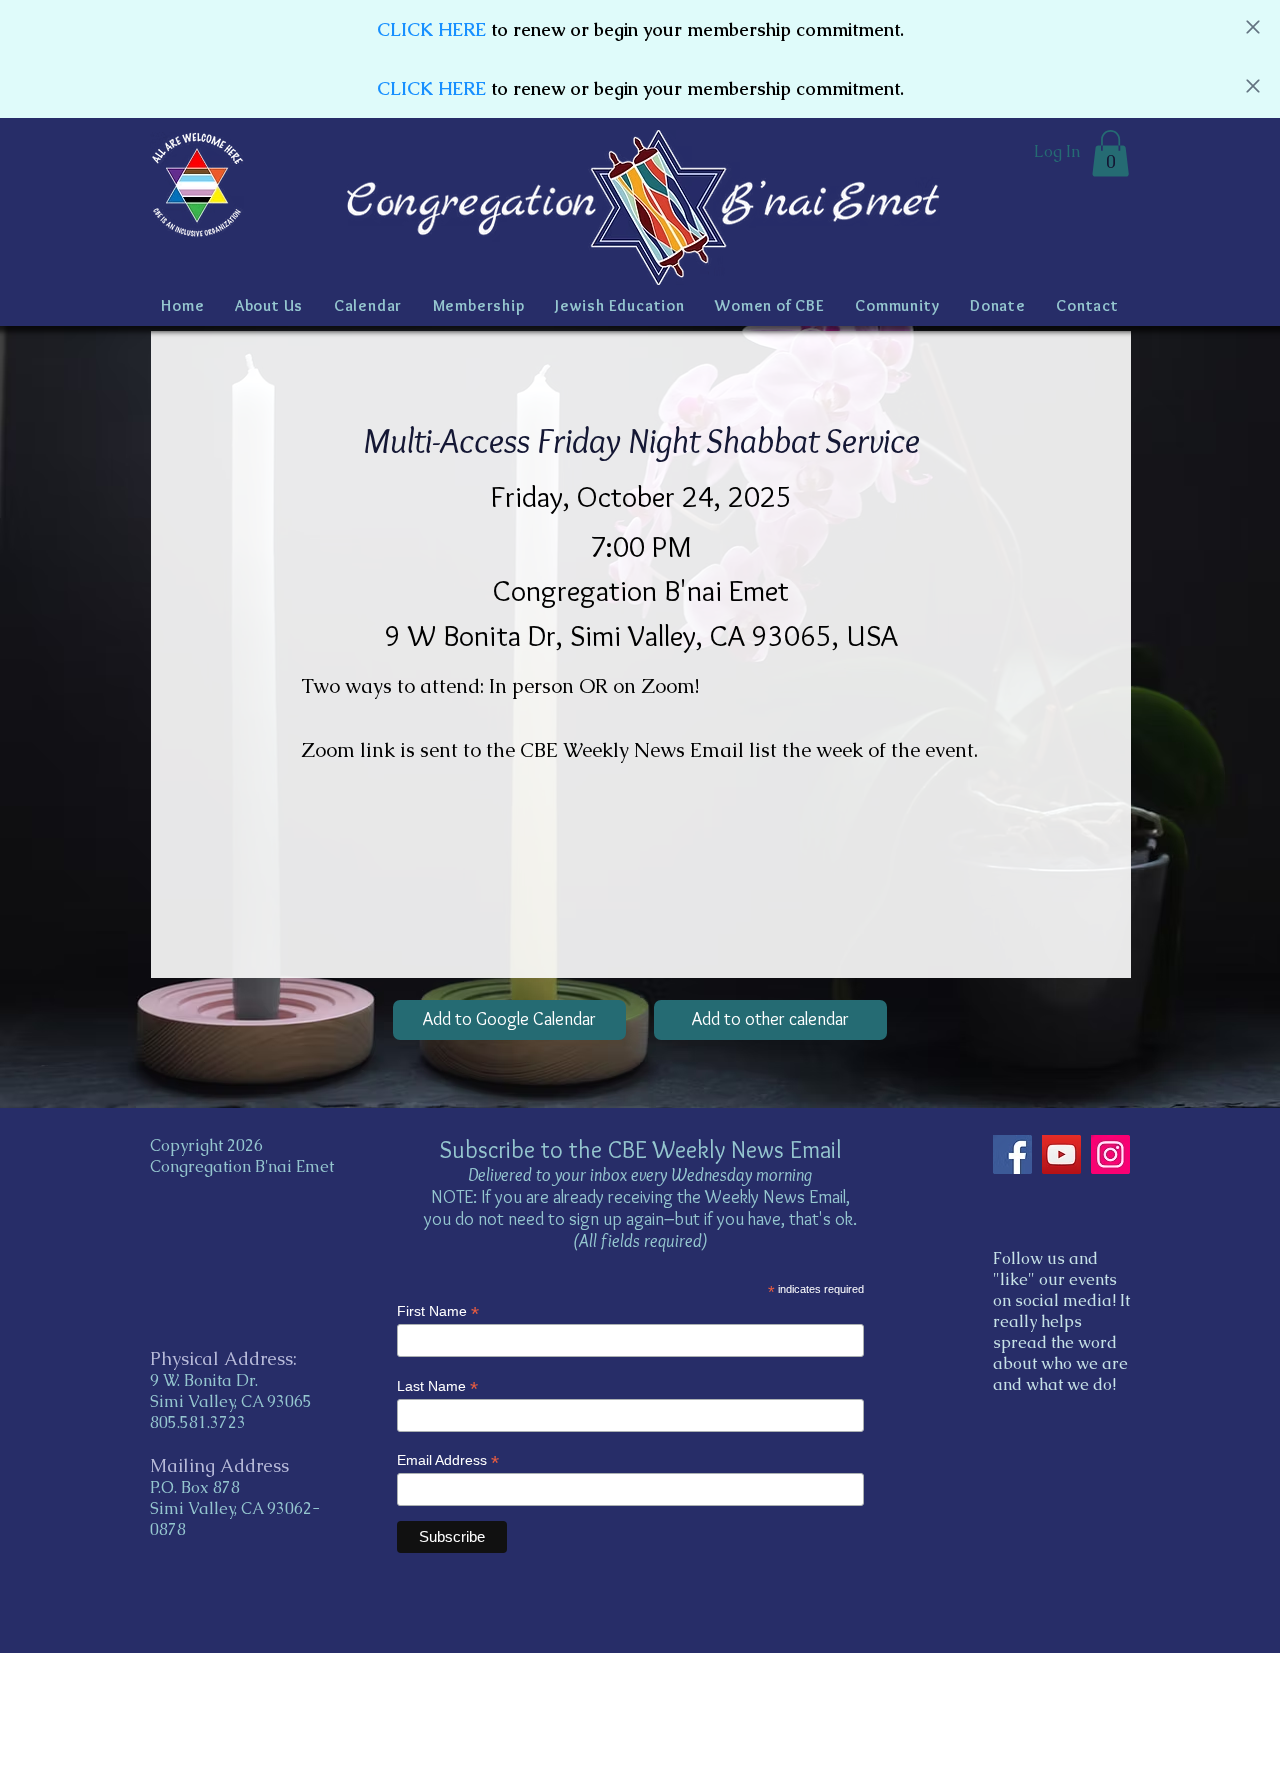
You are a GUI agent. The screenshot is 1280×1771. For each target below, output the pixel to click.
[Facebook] (1012, 1154)
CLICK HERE (431, 29)
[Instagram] (1110, 1154)
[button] (1110, 153)
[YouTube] (1061, 1154)
